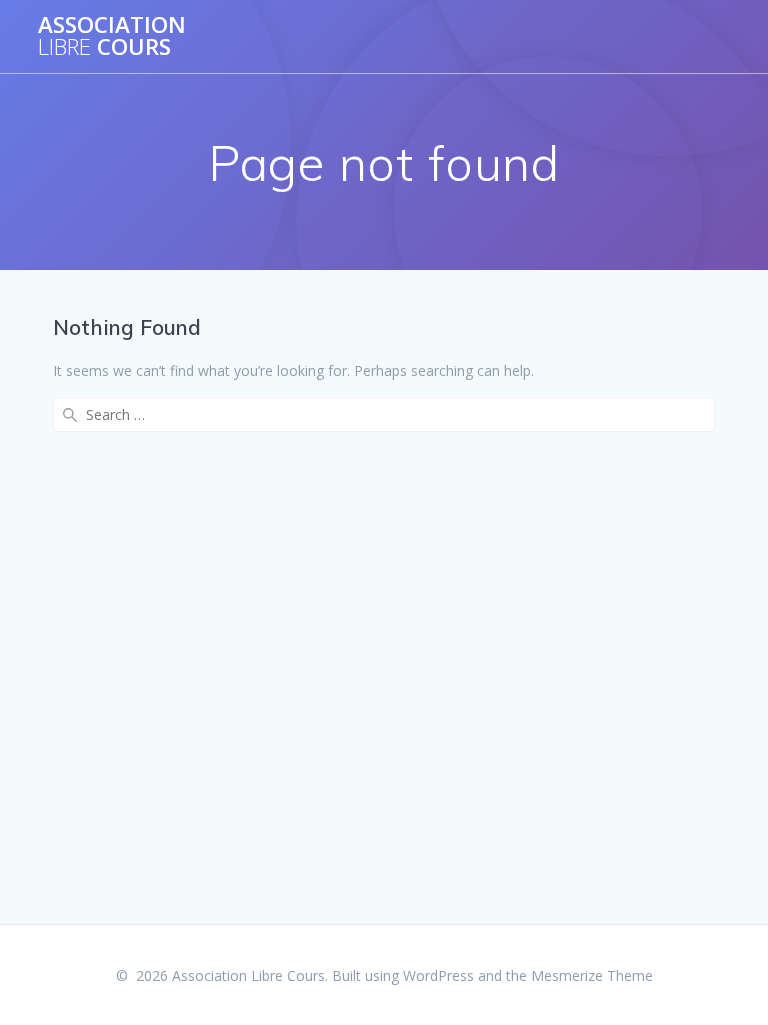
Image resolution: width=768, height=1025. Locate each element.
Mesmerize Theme (592, 975)
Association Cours (112, 36)
